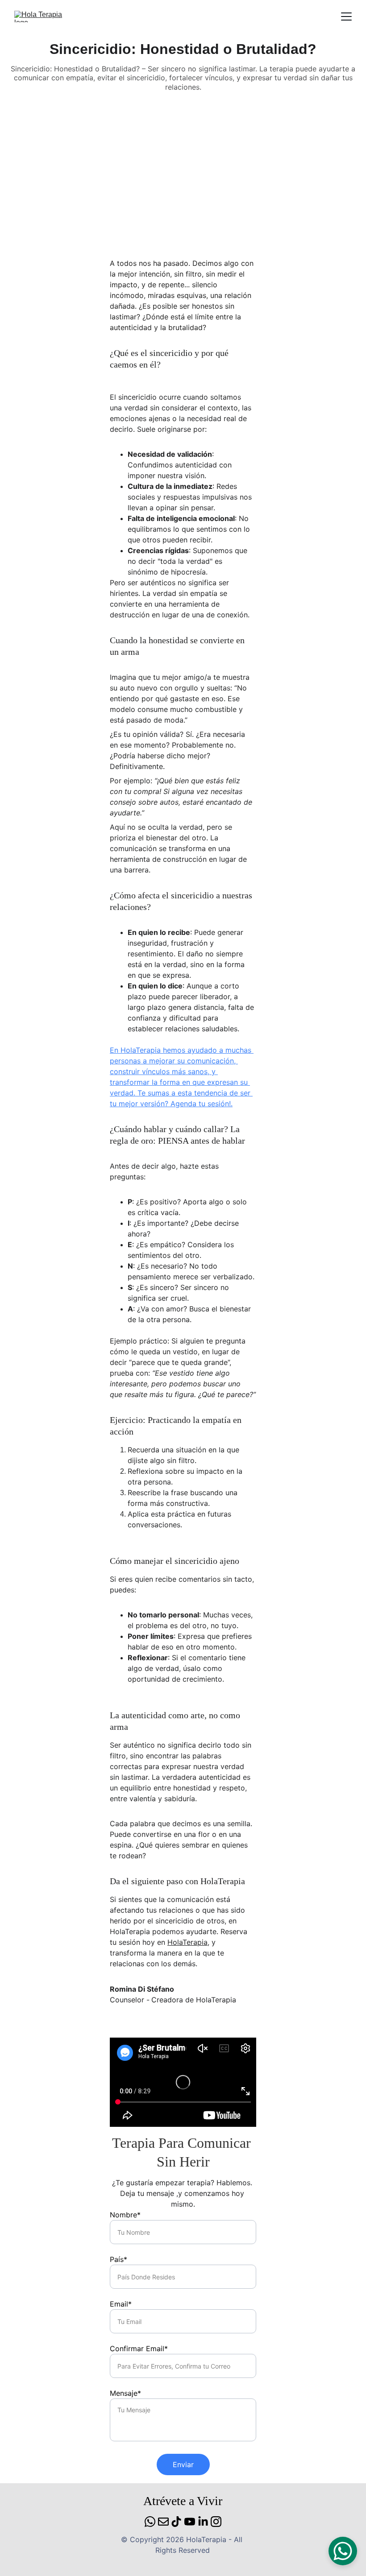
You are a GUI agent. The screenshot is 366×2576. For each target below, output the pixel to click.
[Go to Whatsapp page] (150, 2522)
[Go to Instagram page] (216, 2522)
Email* (121, 2304)
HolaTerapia (187, 1942)
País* (119, 2259)
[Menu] (346, 17)
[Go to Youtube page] (190, 2522)
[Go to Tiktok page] (176, 2522)
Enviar (183, 2464)
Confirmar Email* (139, 2349)
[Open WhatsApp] (343, 2551)
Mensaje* (125, 2393)
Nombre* (125, 2215)
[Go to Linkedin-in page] (203, 2522)
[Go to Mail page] (163, 2522)
